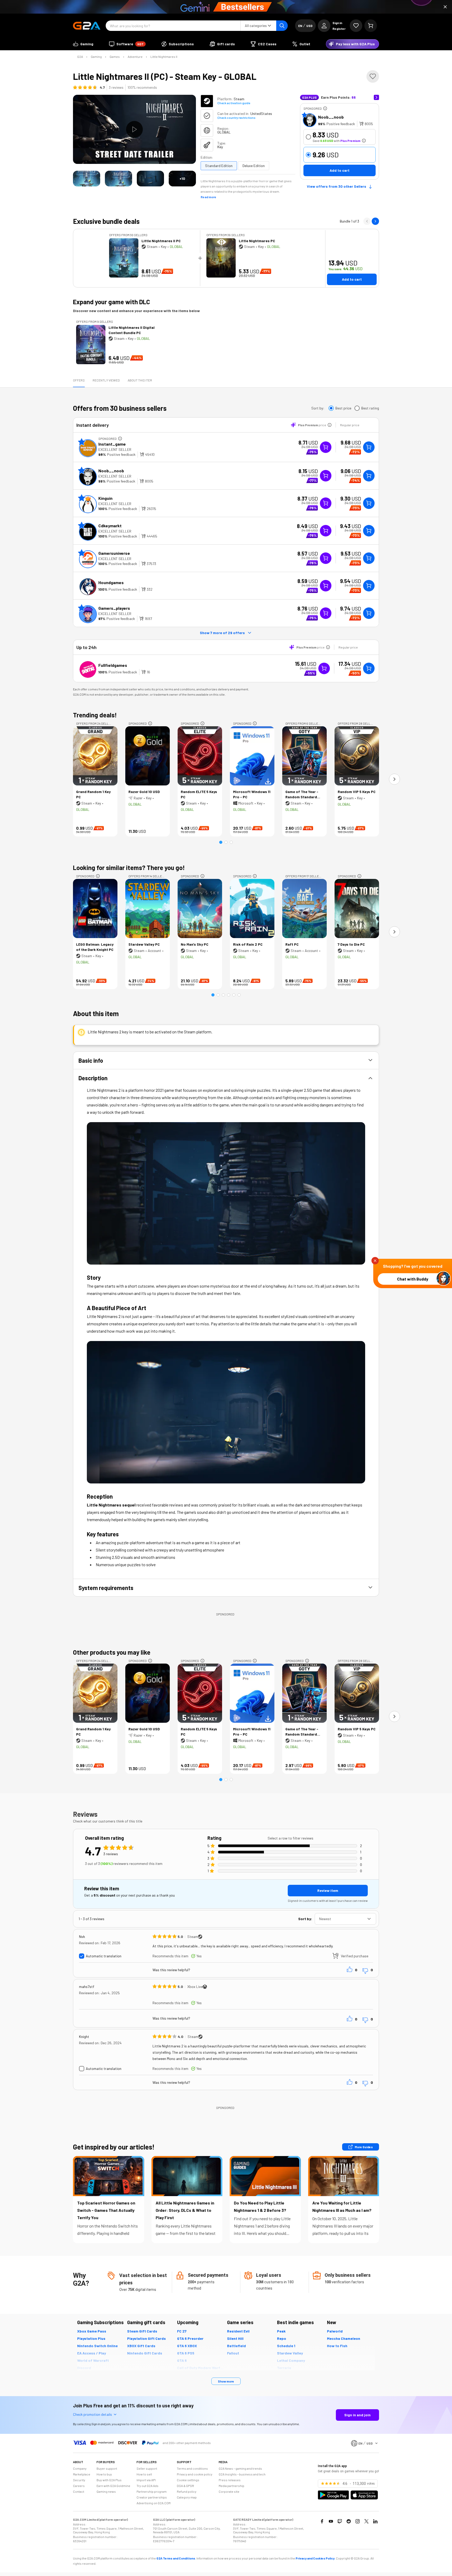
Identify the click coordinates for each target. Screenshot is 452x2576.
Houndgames (111, 582)
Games (115, 57)
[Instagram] (358, 2521)
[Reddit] (349, 2521)
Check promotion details (92, 2414)
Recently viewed (106, 380)
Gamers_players (114, 608)
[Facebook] (322, 2521)
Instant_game (112, 444)
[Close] (445, 7)
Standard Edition (219, 166)
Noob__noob (331, 117)
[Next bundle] (375, 221)
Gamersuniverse (114, 553)
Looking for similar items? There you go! (129, 868)
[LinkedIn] (375, 2521)
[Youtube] (331, 2521)
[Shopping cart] (371, 26)
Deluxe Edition (254, 166)
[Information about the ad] (325, 108)
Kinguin (105, 498)
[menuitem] (83, 44)
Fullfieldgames (113, 665)
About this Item (140, 380)
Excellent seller (115, 449)
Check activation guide (234, 103)
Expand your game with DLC (111, 302)
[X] (366, 2521)
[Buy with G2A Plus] (326, 447)
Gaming (96, 57)
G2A (80, 57)
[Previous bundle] (367, 221)
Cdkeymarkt (110, 526)
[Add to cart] (369, 447)
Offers (79, 380)
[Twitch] (340, 2521)
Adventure (135, 57)
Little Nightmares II (164, 57)
